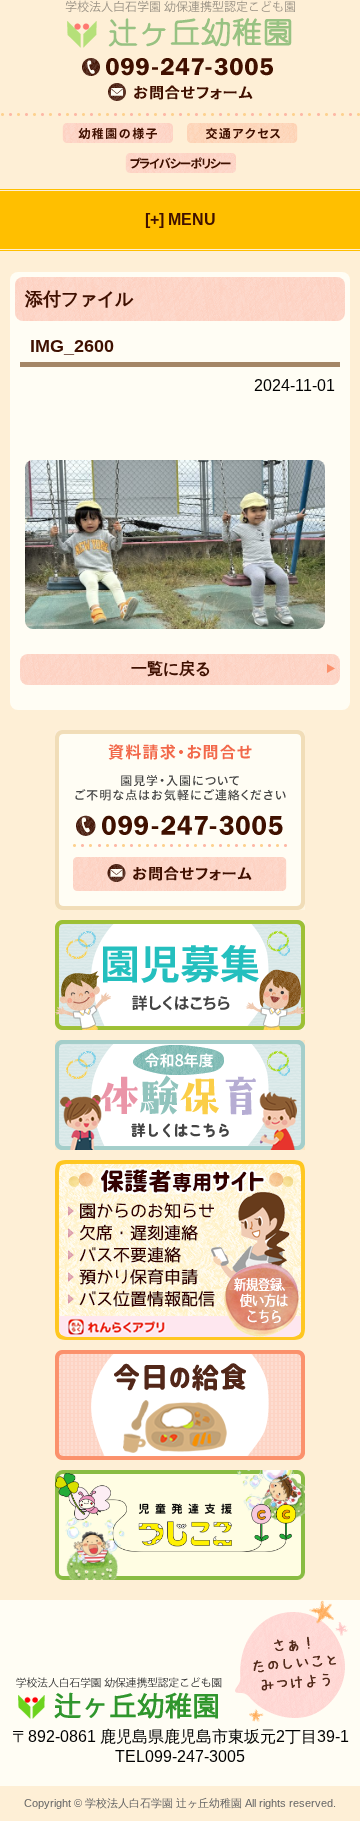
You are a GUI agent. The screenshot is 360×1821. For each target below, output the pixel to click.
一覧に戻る (171, 668)
